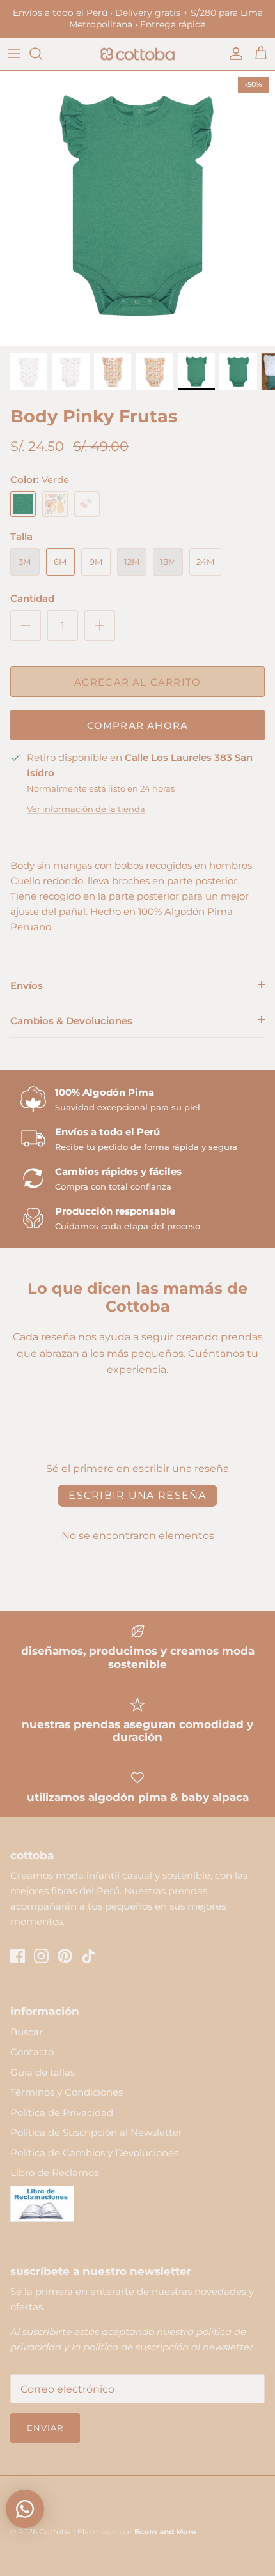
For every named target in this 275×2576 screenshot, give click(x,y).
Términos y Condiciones (67, 2092)
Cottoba (55, 2532)
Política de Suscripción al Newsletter (96, 2132)
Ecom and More (165, 2532)
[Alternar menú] (14, 54)
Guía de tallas (43, 2072)
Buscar (27, 2032)
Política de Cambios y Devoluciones (94, 2153)
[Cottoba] (137, 54)
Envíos (27, 985)
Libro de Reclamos (54, 2173)
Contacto (32, 2052)
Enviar (45, 2428)
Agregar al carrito (138, 682)
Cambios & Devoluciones (71, 1021)
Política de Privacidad (62, 2112)
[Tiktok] (89, 1956)
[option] (137, 208)
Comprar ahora (138, 725)
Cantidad (32, 598)
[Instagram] (41, 1956)
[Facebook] (18, 1956)
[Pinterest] (65, 1956)
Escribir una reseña (137, 1495)
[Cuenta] (233, 54)
